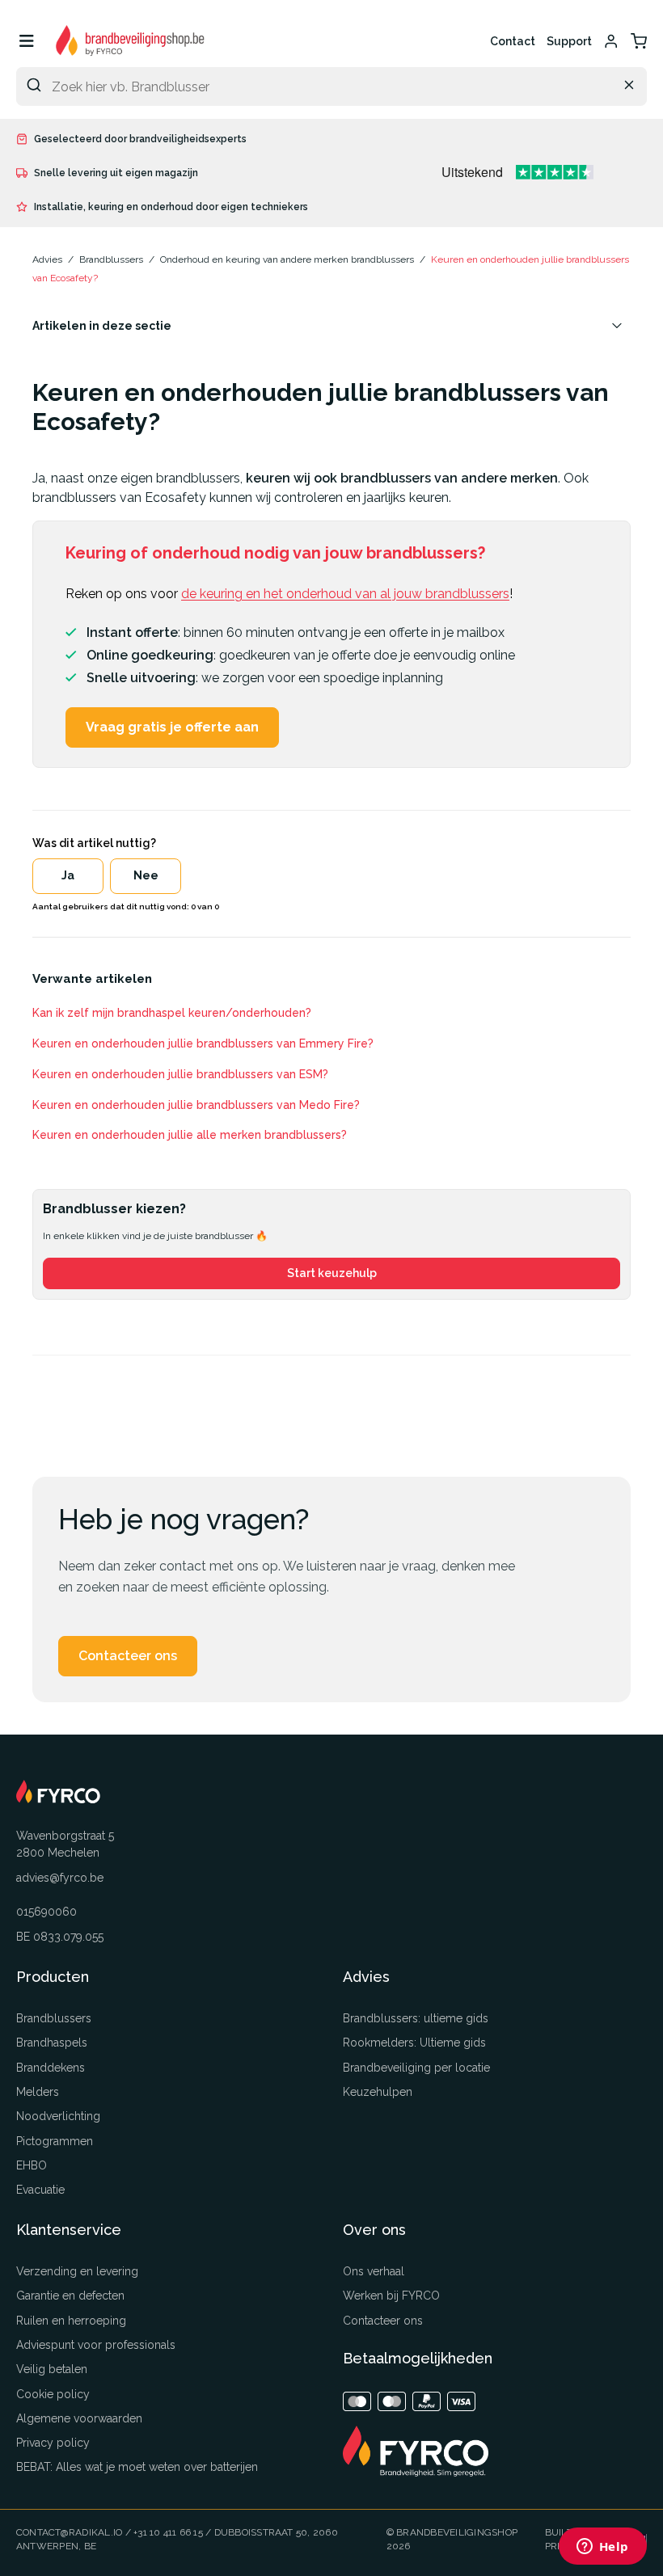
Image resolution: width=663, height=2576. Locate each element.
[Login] (611, 41)
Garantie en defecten (70, 2296)
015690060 (46, 1912)
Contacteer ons (128, 1656)
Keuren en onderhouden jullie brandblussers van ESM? (180, 1074)
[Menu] (26, 41)
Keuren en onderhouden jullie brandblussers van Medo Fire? (196, 1105)
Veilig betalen (52, 2369)
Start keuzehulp (332, 1273)
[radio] (68, 876)
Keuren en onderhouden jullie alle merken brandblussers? (190, 1135)
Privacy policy (53, 2443)
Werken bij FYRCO (391, 2296)
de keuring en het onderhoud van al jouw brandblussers (345, 594)
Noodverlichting (58, 2116)
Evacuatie (40, 2190)
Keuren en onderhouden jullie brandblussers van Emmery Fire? (203, 1043)
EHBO (32, 2165)
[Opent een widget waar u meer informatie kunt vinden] (602, 2548)
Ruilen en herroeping (71, 2321)
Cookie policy (53, 2394)
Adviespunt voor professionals (96, 2345)
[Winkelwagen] (639, 41)
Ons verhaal (374, 2271)
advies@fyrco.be (60, 1878)
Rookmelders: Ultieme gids (414, 2043)
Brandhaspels (52, 2043)
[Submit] (34, 85)
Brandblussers (54, 2018)
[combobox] (331, 86)
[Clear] (629, 85)
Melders (38, 2092)
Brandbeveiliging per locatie (416, 2068)
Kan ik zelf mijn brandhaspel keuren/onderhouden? (172, 1013)
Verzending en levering (77, 2271)
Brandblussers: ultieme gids (416, 2018)
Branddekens (51, 2068)
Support (569, 41)
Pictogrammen (55, 2141)
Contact (513, 41)
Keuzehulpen (378, 2092)
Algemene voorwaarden (79, 2418)
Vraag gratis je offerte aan (172, 727)
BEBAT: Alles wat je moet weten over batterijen (137, 2467)
